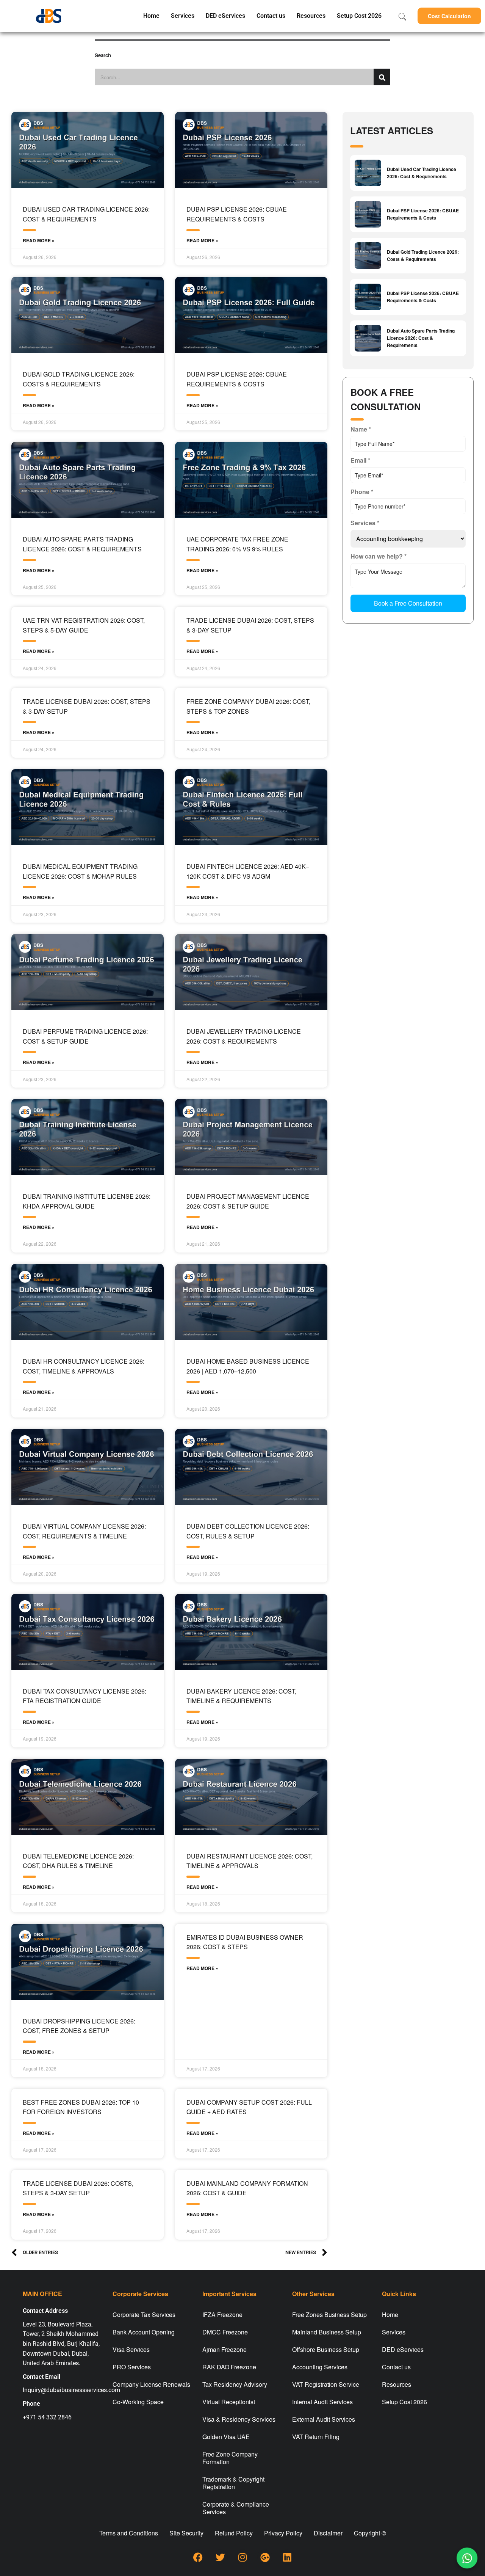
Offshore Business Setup (326, 2349)
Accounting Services (320, 2367)
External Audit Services (324, 2419)
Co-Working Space (138, 2402)
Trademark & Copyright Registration (233, 2483)
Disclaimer (328, 2533)
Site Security (186, 2533)
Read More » (39, 240)
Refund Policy (234, 2533)
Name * (361, 429)
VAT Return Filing (316, 2437)
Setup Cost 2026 (359, 16)
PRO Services (132, 2367)
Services (183, 16)
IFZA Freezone (222, 2315)
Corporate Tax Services (144, 2315)
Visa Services (131, 2349)
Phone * (362, 492)
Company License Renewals (151, 2384)
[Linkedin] (287, 2557)
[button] (449, 16)
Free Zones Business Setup (329, 2315)
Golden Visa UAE (226, 2437)
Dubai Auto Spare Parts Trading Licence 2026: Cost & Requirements (421, 338)
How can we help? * (379, 556)
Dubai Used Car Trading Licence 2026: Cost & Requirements (422, 173)
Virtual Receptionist (229, 2402)
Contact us (271, 16)
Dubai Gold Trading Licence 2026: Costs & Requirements (423, 255)
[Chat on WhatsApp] (467, 2558)
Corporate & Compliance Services (236, 2508)
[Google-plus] (265, 2557)
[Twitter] (220, 2557)
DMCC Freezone (225, 2332)
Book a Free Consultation (408, 603)
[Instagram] (242, 2557)
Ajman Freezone (225, 2349)
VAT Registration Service (326, 2384)
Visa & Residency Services (239, 2419)
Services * (365, 523)
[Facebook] (198, 2557)
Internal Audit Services (322, 2402)
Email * (360, 460)
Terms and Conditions (129, 2533)
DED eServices (225, 16)
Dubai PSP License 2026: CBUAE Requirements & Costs (423, 214)
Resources (311, 16)
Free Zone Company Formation (230, 2458)
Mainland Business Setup (327, 2332)
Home (151, 16)
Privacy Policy (283, 2533)
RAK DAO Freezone (229, 2367)
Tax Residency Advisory (235, 2384)
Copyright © (370, 2533)
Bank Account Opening (144, 2332)
